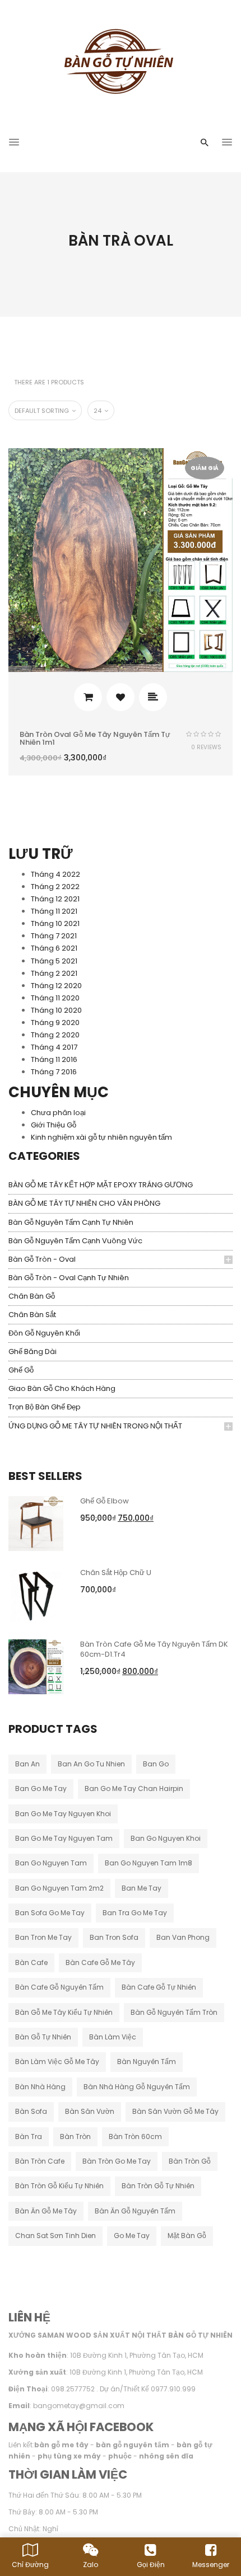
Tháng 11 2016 (54, 1059)
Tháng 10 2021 (55, 923)
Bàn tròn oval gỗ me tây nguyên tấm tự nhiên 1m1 (95, 738)
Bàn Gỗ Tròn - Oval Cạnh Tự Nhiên (69, 1278)
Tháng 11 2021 (54, 911)
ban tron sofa (114, 1937)
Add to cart (88, 697)
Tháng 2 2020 (55, 1035)
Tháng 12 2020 (56, 986)
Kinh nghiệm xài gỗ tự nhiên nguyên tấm (101, 1137)
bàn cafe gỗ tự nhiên (159, 1987)
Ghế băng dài (33, 1352)
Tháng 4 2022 (55, 874)
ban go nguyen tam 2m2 (59, 1888)
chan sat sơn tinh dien (55, 2236)
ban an (27, 1764)
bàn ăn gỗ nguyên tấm (135, 2211)
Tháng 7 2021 (54, 936)
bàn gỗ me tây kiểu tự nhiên (64, 2012)
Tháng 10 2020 (56, 1010)
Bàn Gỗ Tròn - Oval (42, 1259)
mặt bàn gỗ (187, 2236)
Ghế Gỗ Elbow (105, 1501)
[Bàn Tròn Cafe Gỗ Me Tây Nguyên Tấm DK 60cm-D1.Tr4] (36, 1666)
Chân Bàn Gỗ (32, 1296)
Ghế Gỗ (21, 1370)
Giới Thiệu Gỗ (54, 1125)
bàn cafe (31, 1962)
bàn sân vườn (90, 2111)
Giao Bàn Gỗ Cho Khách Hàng (62, 1388)
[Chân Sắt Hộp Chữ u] (36, 1594)
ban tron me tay (43, 1937)
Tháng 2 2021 (54, 973)
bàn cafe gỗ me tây (100, 1962)
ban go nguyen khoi (166, 1838)
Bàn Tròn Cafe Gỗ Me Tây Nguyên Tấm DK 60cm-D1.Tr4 (154, 1649)
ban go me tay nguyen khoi (63, 1814)
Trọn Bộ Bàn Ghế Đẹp (45, 1407)
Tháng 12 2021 (55, 899)
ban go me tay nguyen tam (64, 1838)
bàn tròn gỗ (190, 2161)
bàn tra (29, 2137)
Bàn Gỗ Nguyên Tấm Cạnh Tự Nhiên (71, 1222)
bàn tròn (75, 2137)
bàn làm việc (113, 2037)
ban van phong (183, 1937)
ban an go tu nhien (91, 1764)
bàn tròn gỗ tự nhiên (158, 2186)
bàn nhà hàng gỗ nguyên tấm (137, 2087)
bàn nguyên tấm (147, 2062)
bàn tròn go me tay (117, 2161)
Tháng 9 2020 (55, 1023)
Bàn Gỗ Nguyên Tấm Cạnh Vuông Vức (75, 1241)
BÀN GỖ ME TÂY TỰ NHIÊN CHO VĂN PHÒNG (84, 1203)
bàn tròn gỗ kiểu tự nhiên (59, 2186)
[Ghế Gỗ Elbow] (36, 1523)
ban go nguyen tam (51, 1863)
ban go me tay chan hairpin (134, 1788)
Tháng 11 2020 (55, 998)
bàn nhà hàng (40, 2087)
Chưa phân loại (58, 1113)
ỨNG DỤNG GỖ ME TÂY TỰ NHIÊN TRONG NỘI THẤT (95, 1426)
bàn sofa (31, 2111)
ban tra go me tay (135, 1913)
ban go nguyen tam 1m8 (149, 1863)
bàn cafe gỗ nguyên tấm (59, 1987)
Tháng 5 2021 (54, 961)
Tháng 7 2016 (54, 1072)
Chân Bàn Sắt (32, 1315)
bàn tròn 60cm (135, 2137)
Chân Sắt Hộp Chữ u (116, 1573)
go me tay (132, 2236)
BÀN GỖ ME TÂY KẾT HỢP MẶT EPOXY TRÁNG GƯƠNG (101, 1185)
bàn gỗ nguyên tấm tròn (174, 2012)
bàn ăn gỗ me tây (46, 2211)
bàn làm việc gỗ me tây (57, 2062)
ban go (156, 1764)
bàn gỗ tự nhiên (43, 2037)
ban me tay (142, 1888)
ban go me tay (41, 1788)
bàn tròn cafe (40, 2161)
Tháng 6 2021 (54, 948)
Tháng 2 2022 (55, 887)
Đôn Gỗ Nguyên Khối (44, 1333)
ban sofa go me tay (50, 1913)
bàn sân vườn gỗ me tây (175, 2111)
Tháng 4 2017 (54, 1047)
